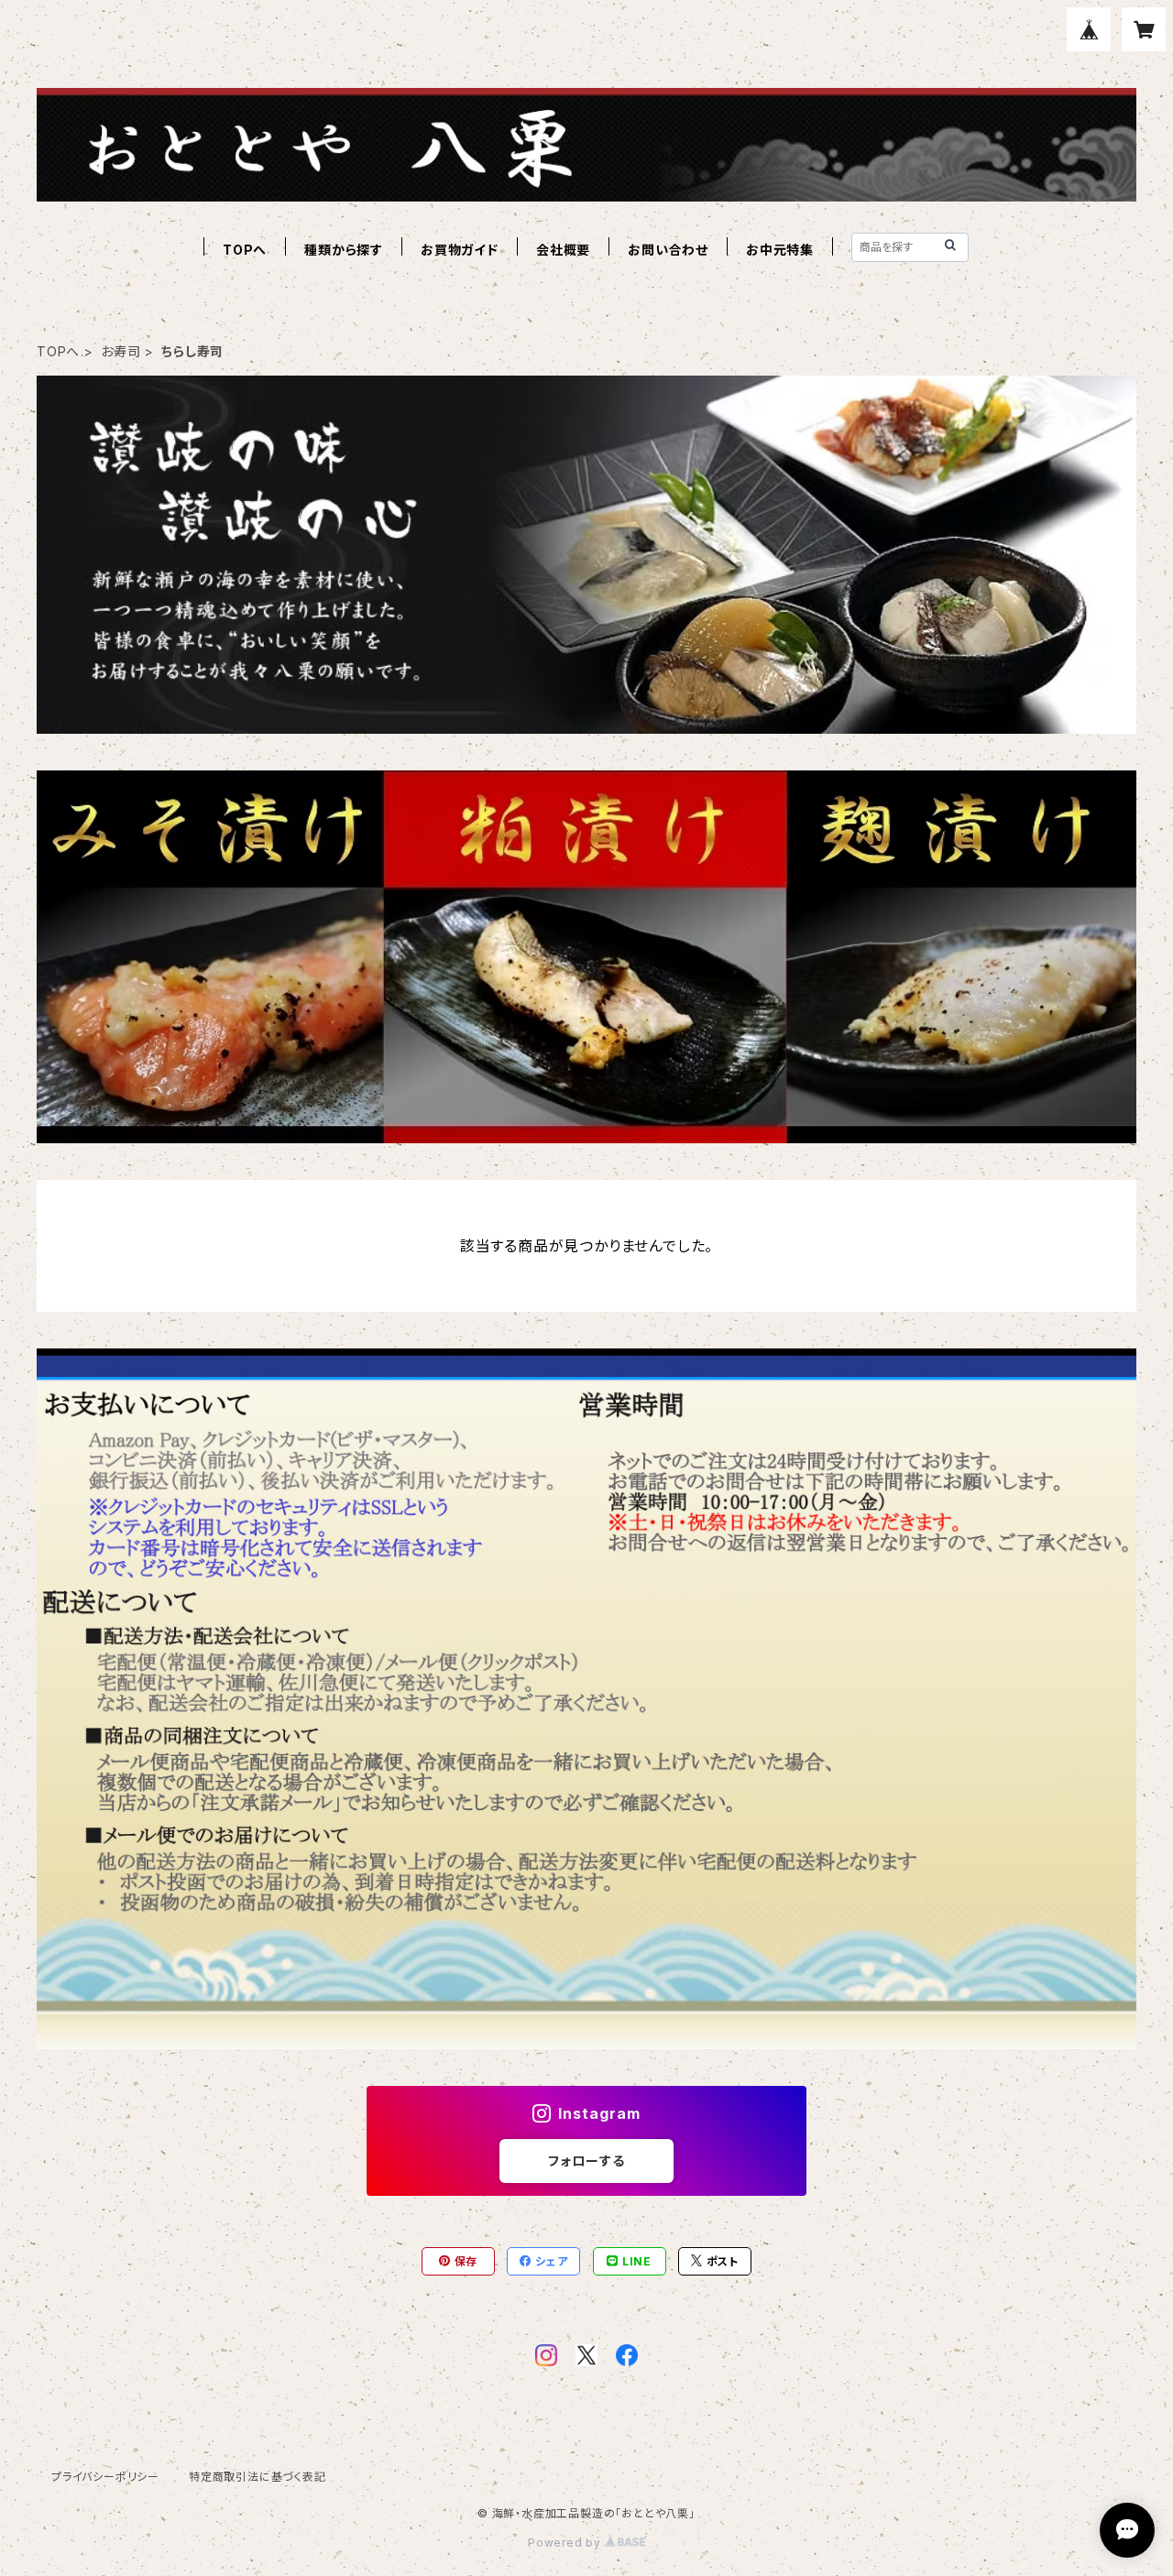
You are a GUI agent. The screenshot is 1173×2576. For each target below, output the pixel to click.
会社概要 (563, 250)
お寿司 (121, 351)
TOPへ (245, 250)
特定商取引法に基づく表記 (258, 2477)
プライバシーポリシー (105, 2477)
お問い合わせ (668, 250)
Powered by (566, 2543)
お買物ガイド (460, 250)
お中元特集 (780, 250)
